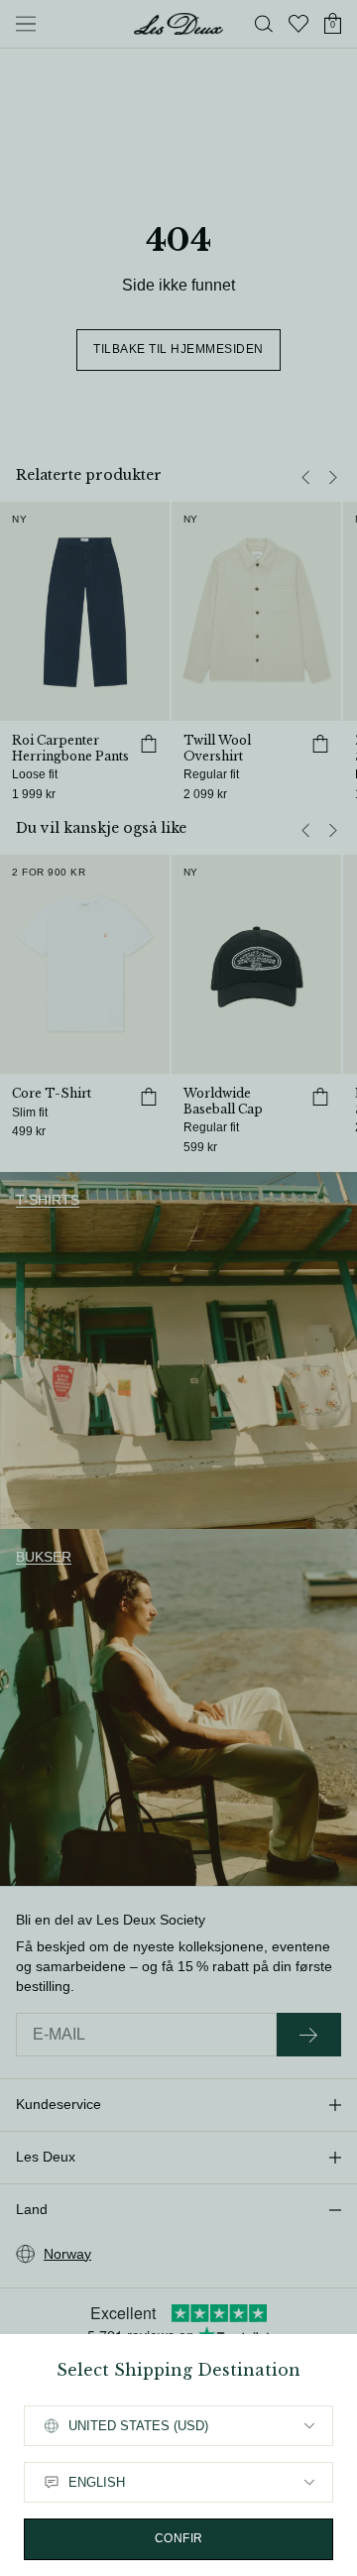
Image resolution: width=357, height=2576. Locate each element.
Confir (179, 2538)
